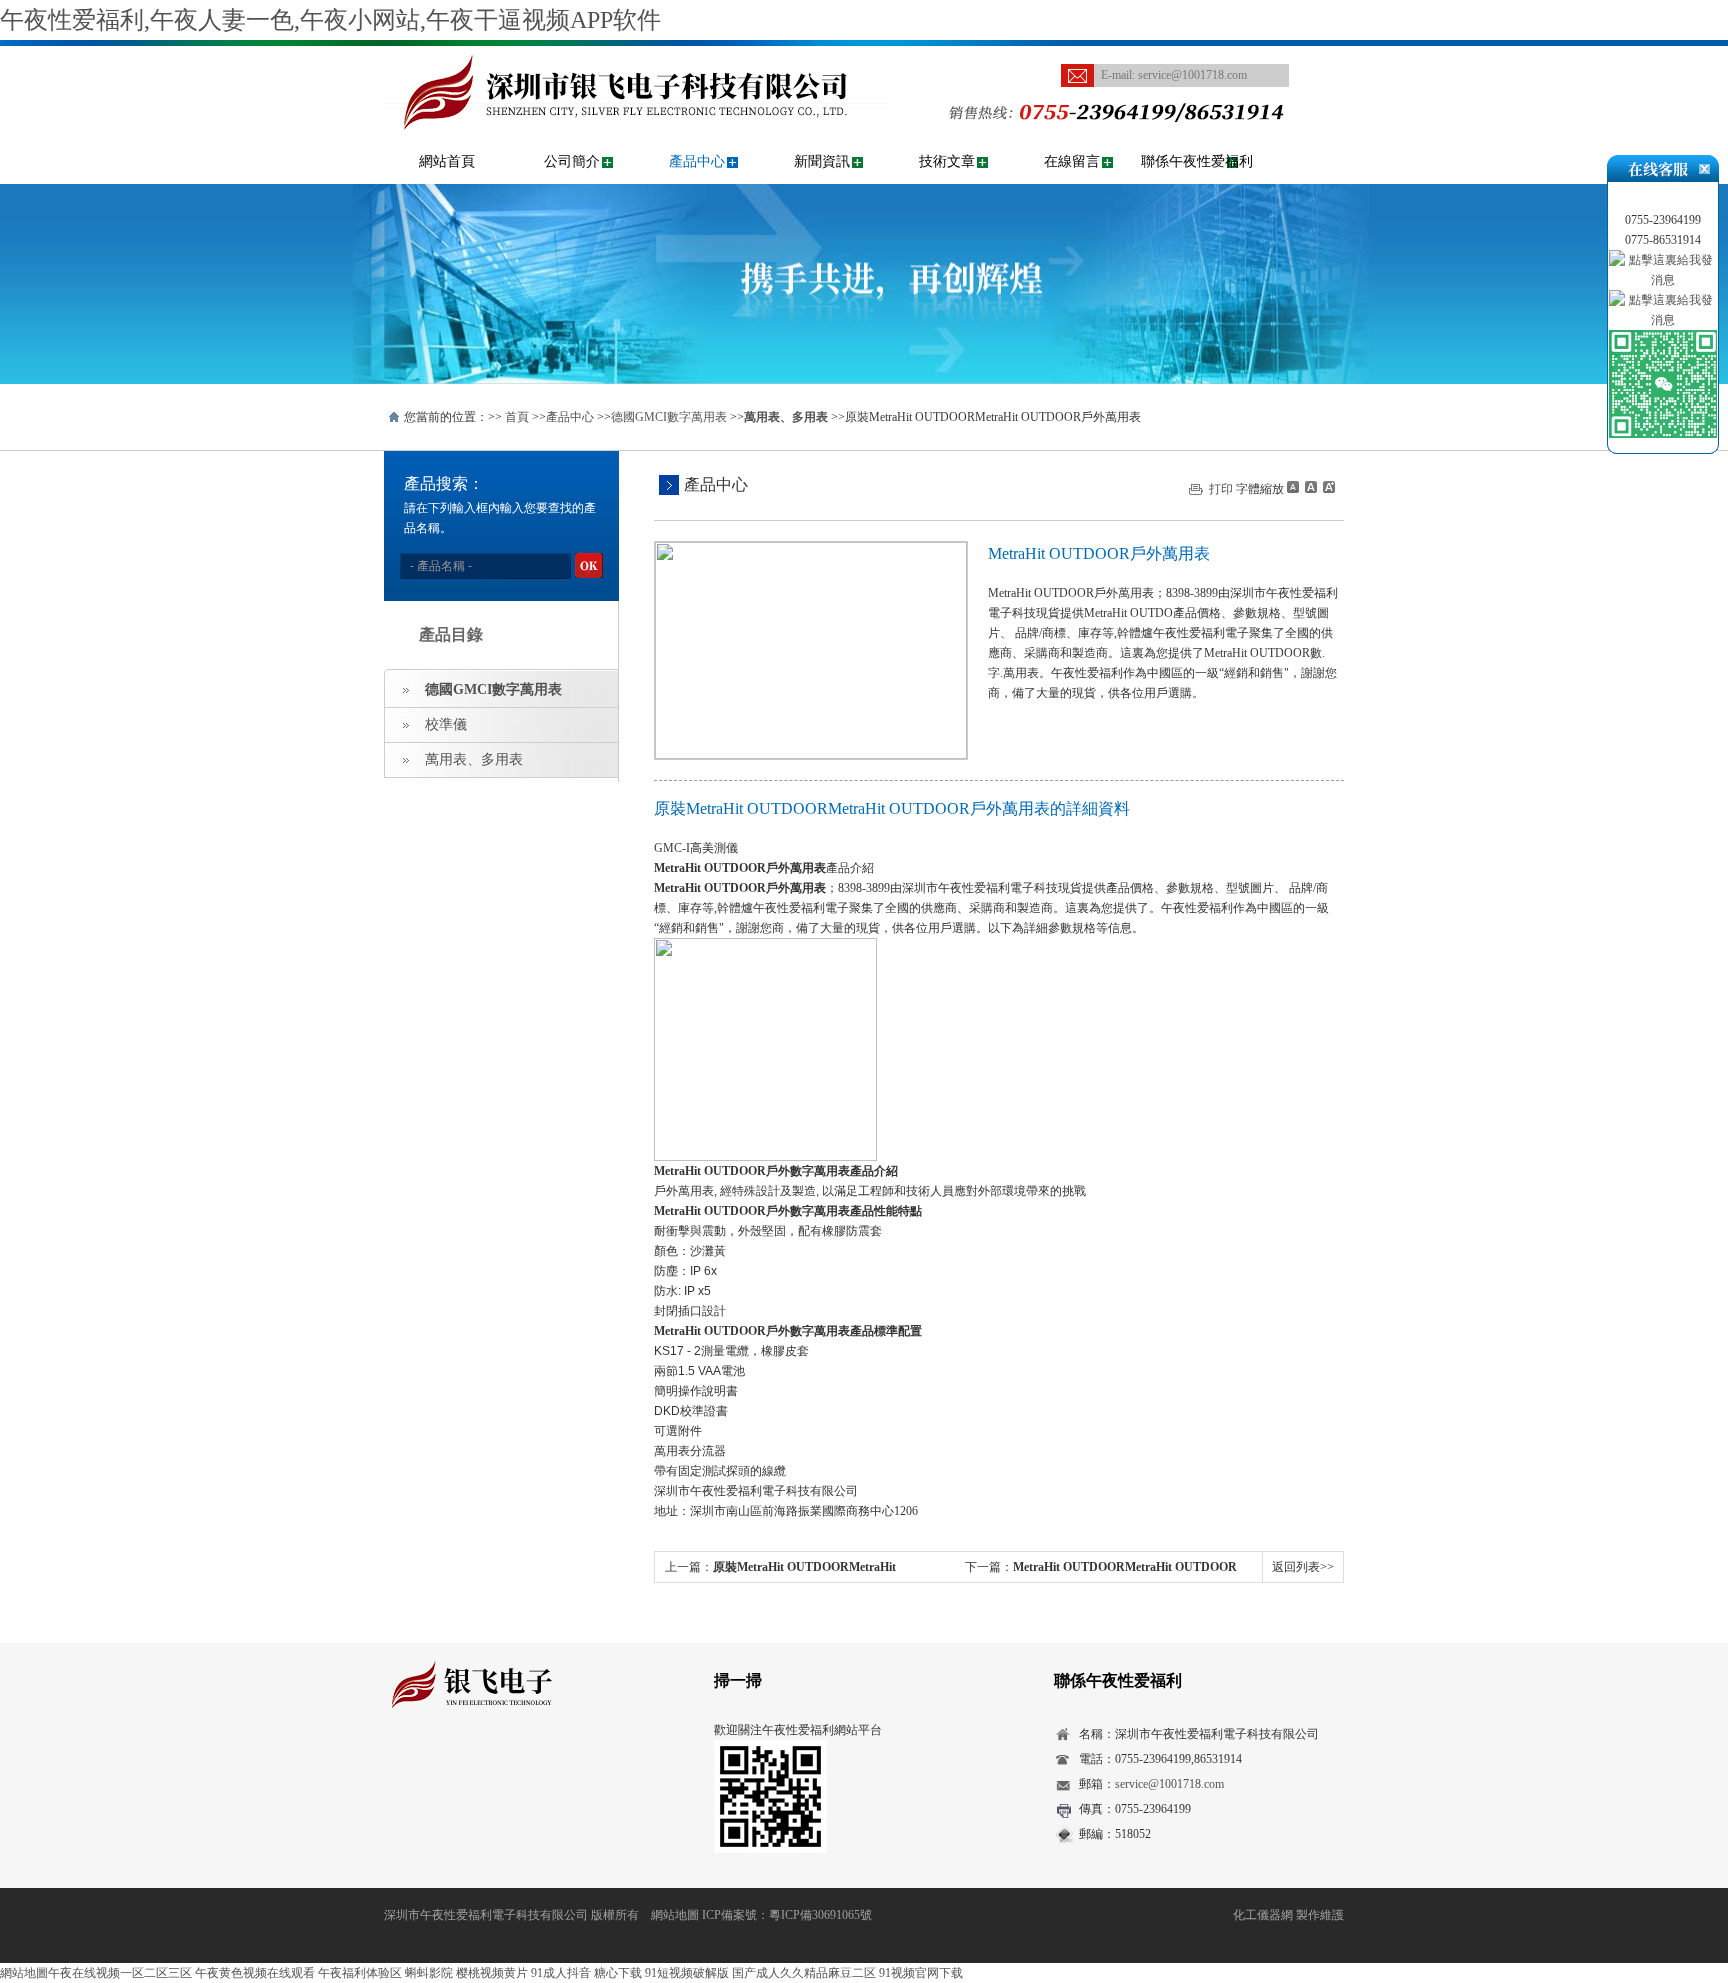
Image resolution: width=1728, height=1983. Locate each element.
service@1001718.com (1192, 75)
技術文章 (947, 161)
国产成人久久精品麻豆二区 (804, 1973)
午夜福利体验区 (360, 1973)
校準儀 (446, 724)
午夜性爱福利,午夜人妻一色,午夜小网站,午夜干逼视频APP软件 (330, 20)
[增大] (1327, 487)
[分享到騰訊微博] (489, 1765)
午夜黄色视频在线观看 (255, 1973)
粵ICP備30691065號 (820, 1915)
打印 (1221, 489)
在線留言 (1072, 161)
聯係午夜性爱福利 (1197, 161)
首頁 (517, 417)
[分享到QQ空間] (427, 1765)
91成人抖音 (561, 1973)
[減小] (1293, 487)
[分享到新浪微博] (458, 1765)
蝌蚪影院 (429, 1973)
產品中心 (697, 161)
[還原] (1310, 487)
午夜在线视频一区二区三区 (120, 1973)
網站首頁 (447, 161)
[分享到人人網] (520, 1765)
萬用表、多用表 (474, 759)
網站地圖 (675, 1915)
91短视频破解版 (687, 1973)
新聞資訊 (822, 161)
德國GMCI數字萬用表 (669, 417)
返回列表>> (1303, 1567)
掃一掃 (738, 1680)
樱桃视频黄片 (492, 1973)
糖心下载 (618, 1973)
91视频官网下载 (921, 1973)
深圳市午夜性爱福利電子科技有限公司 (486, 1915)
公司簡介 (572, 161)
